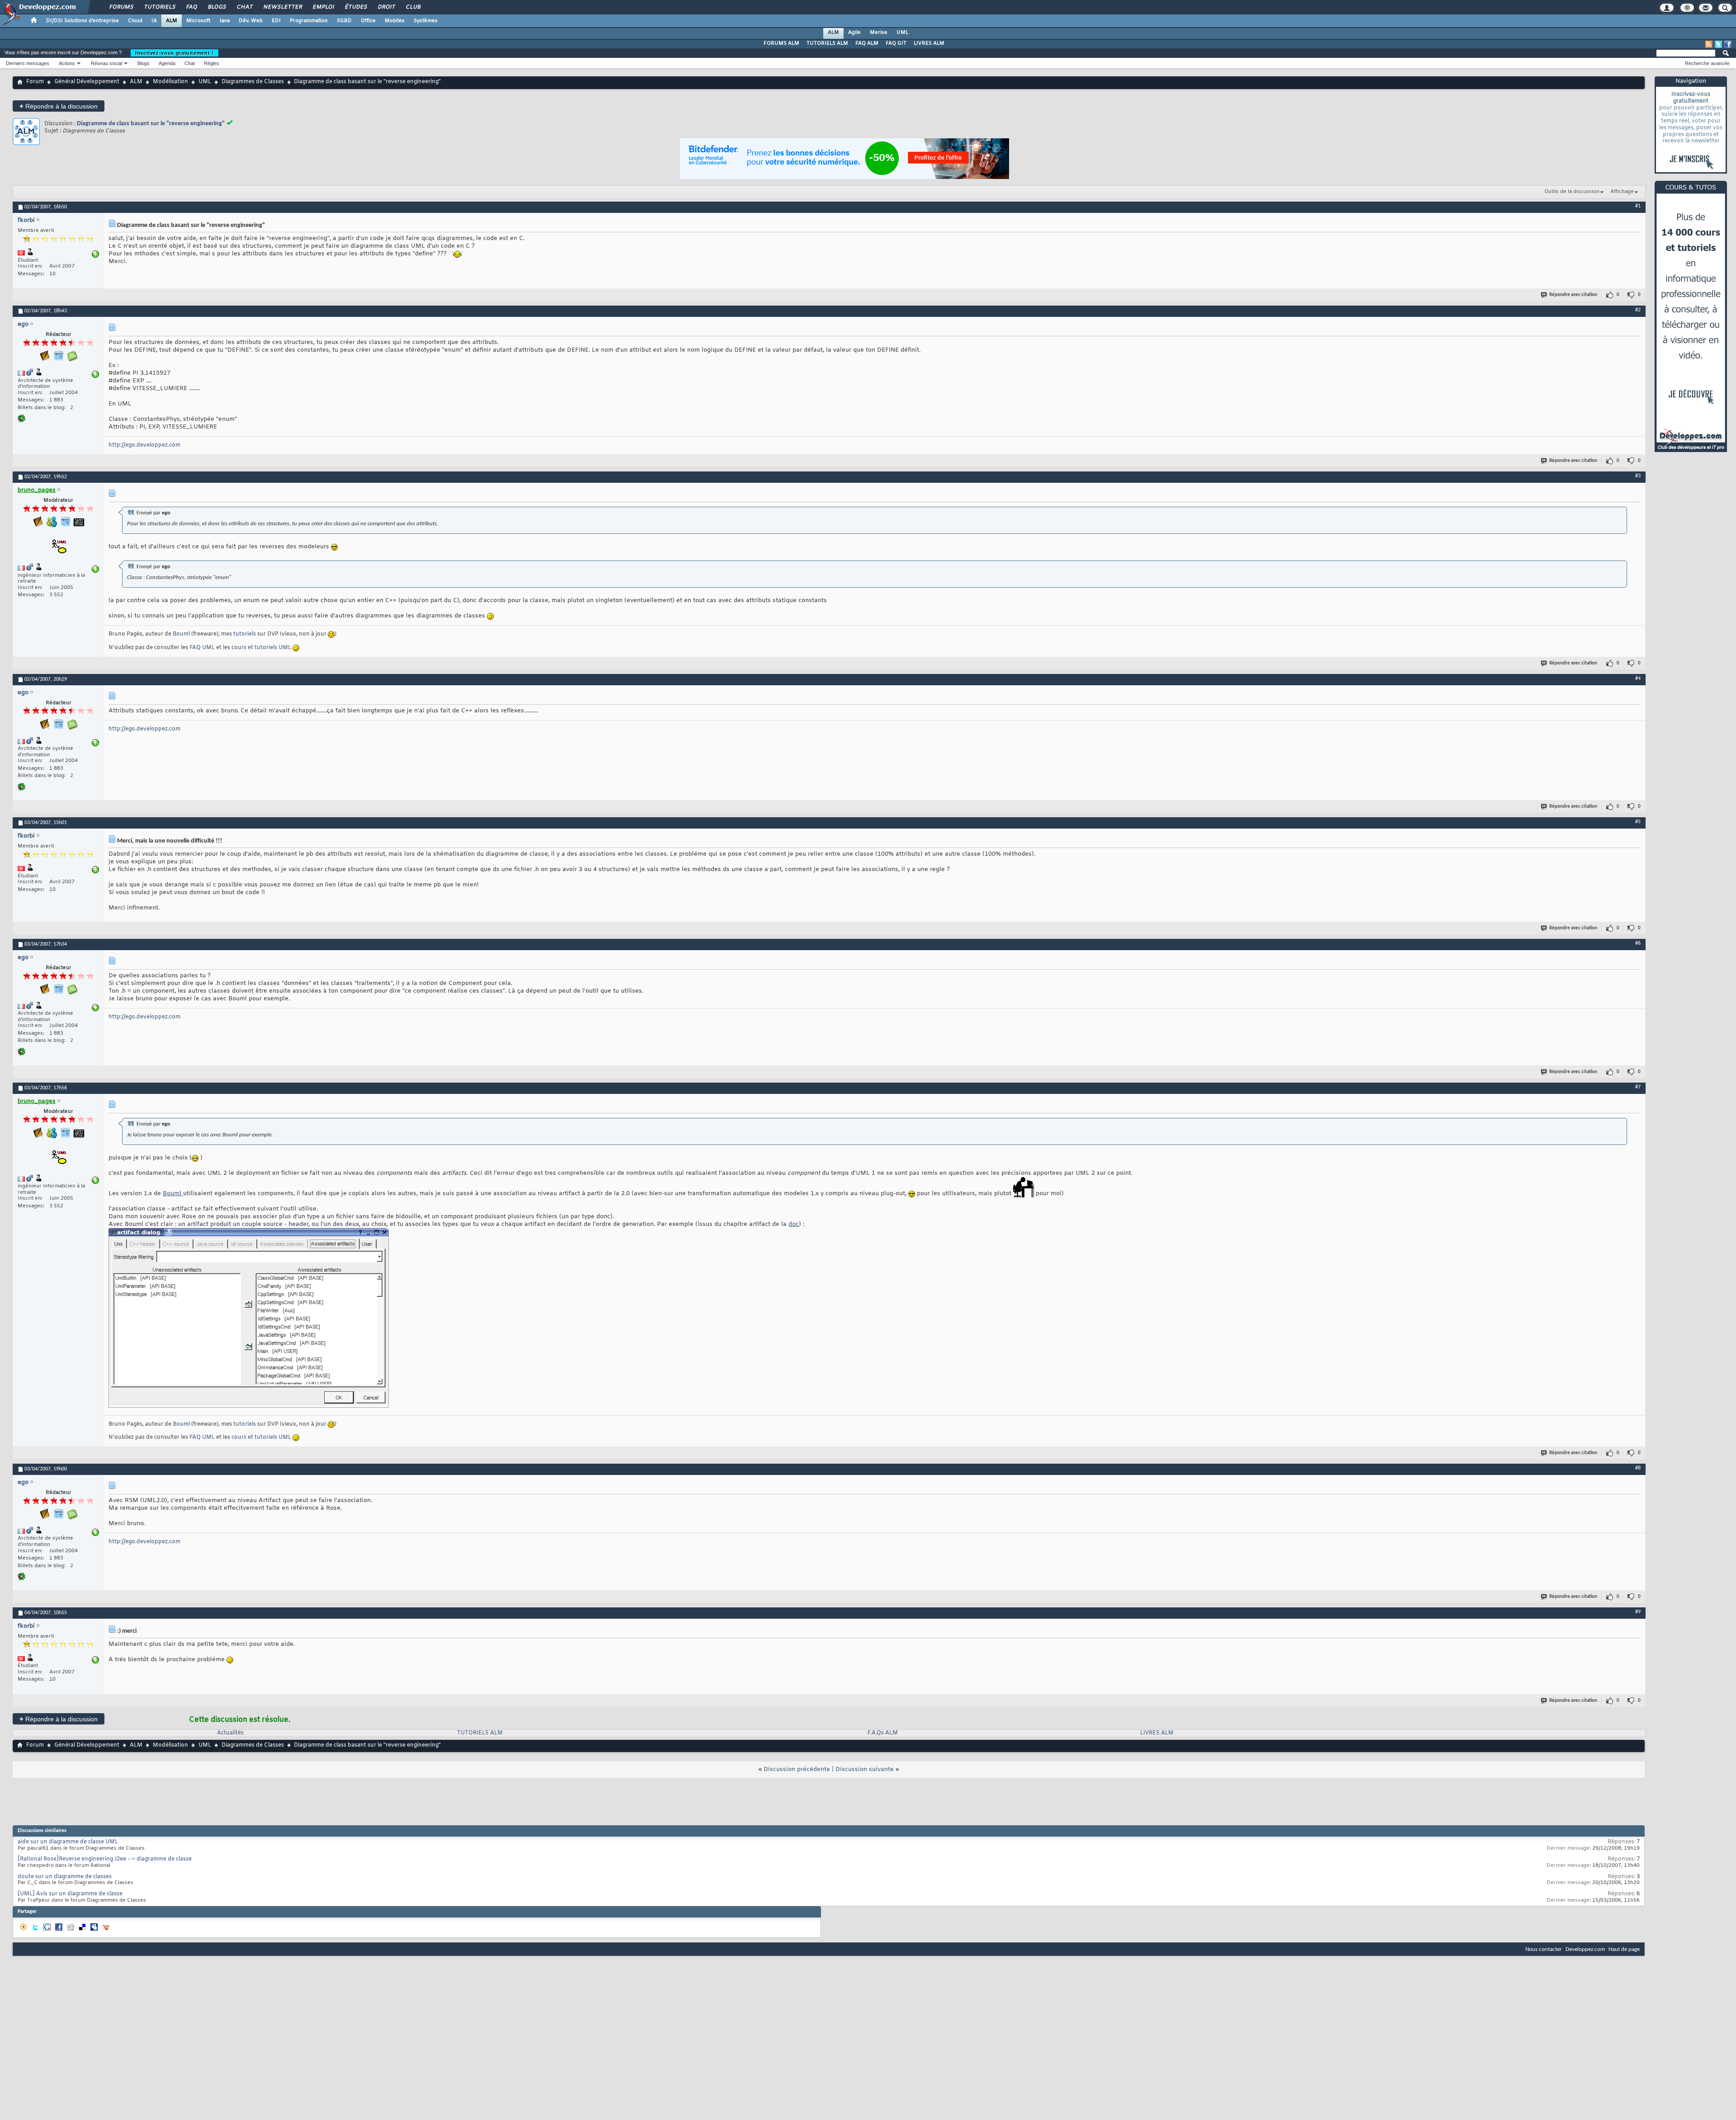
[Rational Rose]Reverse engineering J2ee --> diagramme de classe (105, 1859)
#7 (1638, 1087)
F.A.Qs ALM (883, 1733)
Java (224, 21)
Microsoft (198, 21)
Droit (386, 7)
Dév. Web (251, 21)
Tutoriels (159, 7)
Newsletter (282, 7)
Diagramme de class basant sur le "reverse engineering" (151, 124)
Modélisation (170, 82)
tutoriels (245, 634)
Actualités (230, 1733)
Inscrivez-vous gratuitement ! (175, 53)
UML (902, 33)
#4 (1638, 678)
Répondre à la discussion (59, 106)
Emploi (323, 7)
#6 (1638, 943)
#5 (1638, 822)
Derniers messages (28, 63)
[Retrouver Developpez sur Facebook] (1728, 44)
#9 (1638, 1612)
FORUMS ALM (781, 43)
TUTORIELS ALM (827, 43)
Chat (244, 7)
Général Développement (87, 82)
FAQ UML (202, 648)
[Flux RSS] (1709, 44)
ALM (172, 21)
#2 (1638, 310)
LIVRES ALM (929, 43)
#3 (1638, 476)
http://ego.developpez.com (144, 445)
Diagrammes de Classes (253, 82)
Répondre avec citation (1573, 295)
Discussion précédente (797, 1769)
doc (794, 1224)
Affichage (1622, 192)
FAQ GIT (896, 43)
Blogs (217, 7)
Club (413, 7)
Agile (854, 33)
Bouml (181, 634)
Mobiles (395, 21)
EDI (276, 21)
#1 (1638, 206)
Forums (121, 7)
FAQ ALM (867, 43)
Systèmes (426, 21)
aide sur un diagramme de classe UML (68, 1842)
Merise (879, 33)
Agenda (167, 63)
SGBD (344, 21)
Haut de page (1624, 1949)
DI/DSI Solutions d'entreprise (83, 21)
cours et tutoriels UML (261, 648)
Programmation (309, 21)
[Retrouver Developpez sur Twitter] (1718, 44)
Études (356, 7)
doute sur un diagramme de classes (65, 1877)
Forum (35, 82)
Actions (67, 63)
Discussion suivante (865, 1769)
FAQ (191, 7)
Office (368, 21)
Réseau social (106, 63)
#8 (1638, 1468)
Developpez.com (1585, 1949)
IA (154, 21)
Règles (212, 63)
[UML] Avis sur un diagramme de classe (70, 1894)
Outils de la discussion (1572, 192)
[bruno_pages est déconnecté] (58, 547)
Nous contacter (1544, 1949)
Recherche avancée (1707, 63)
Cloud (135, 21)
